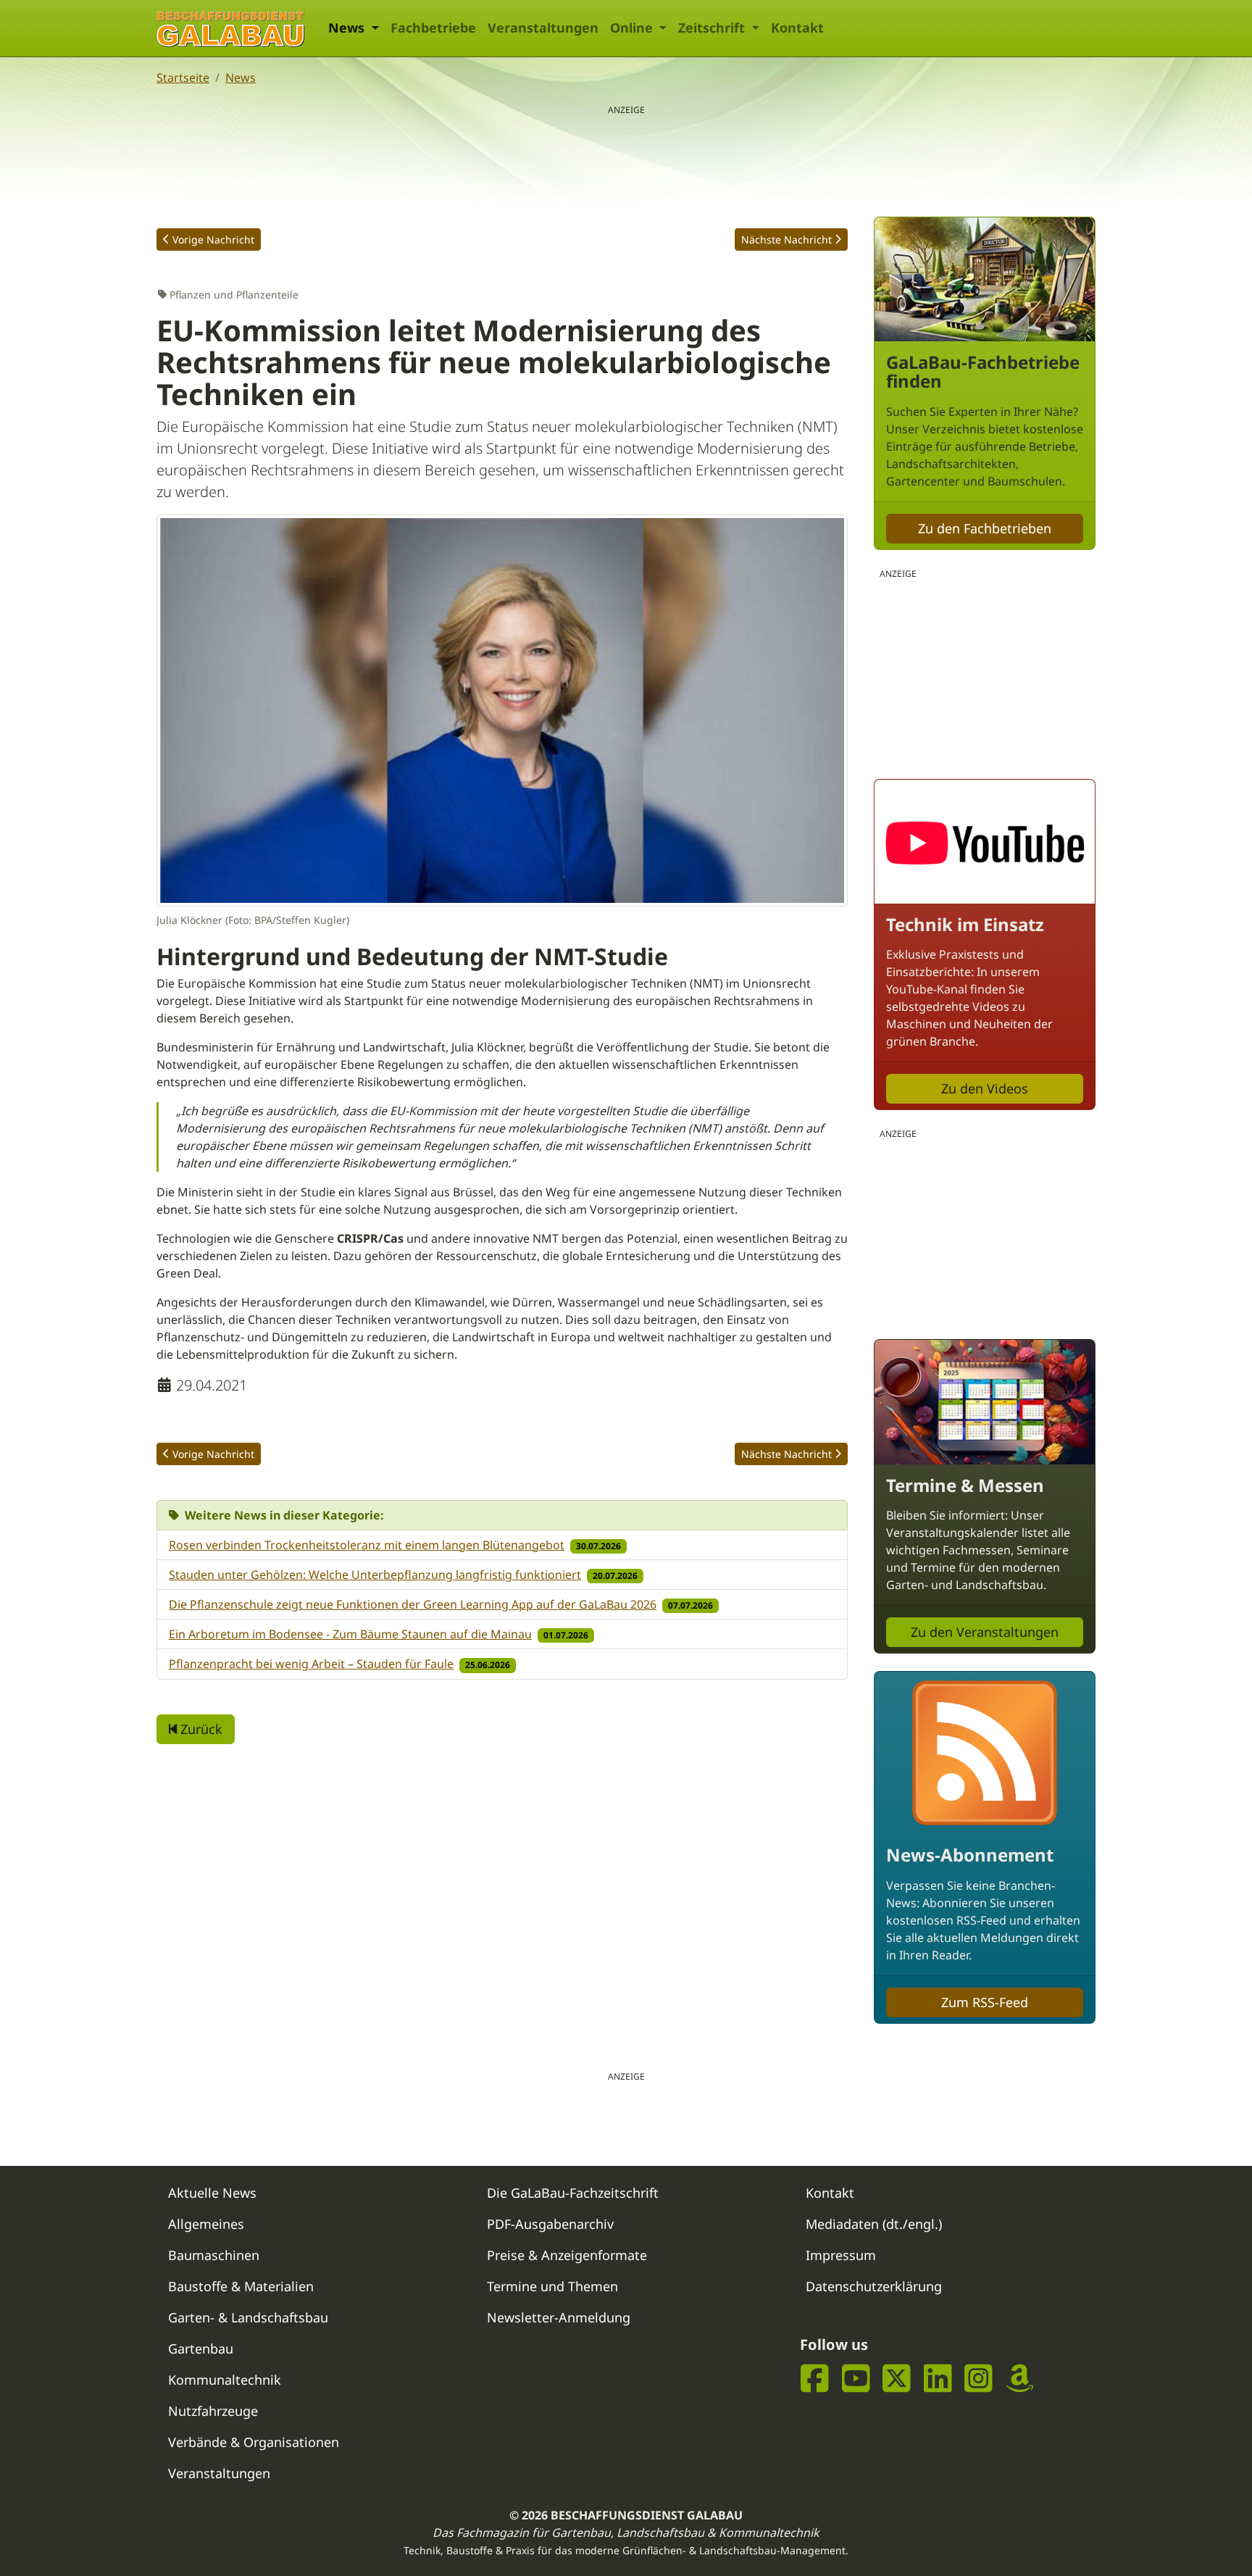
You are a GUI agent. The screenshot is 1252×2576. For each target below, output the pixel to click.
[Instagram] (978, 2379)
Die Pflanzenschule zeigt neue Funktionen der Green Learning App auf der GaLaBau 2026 (413, 1604)
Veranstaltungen (543, 28)
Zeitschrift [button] (713, 28)
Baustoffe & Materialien (241, 2286)
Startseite (183, 78)
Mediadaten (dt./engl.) (874, 2224)
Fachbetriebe (433, 28)
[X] (897, 2379)
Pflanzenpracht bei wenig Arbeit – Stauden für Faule (311, 1664)
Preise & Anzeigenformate (567, 2255)
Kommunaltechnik (225, 2380)
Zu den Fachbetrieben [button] (985, 528)
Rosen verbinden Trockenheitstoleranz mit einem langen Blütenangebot (367, 1545)
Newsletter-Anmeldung (559, 2317)
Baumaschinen (214, 2255)
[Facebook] (815, 2379)
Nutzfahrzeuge (213, 2411)
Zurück (200, 1729)
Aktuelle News (212, 2193)
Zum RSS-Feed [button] (985, 2002)
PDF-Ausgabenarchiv (550, 2224)
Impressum (841, 2255)
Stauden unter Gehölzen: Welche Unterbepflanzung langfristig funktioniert (375, 1575)
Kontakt (797, 28)
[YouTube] (856, 2379)
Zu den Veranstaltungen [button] (985, 1632)
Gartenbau (201, 2348)
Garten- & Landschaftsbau (248, 2317)
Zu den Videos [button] (985, 1088)
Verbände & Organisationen (254, 2442)
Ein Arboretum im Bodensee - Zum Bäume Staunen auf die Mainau (350, 1634)
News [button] (348, 28)
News (241, 78)
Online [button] (633, 28)
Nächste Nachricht (786, 239)
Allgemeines (206, 2224)
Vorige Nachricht (213, 239)
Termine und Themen (552, 2286)
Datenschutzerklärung (874, 2286)
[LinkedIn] (938, 2379)
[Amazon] (1020, 2379)
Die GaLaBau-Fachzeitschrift (573, 2193)
